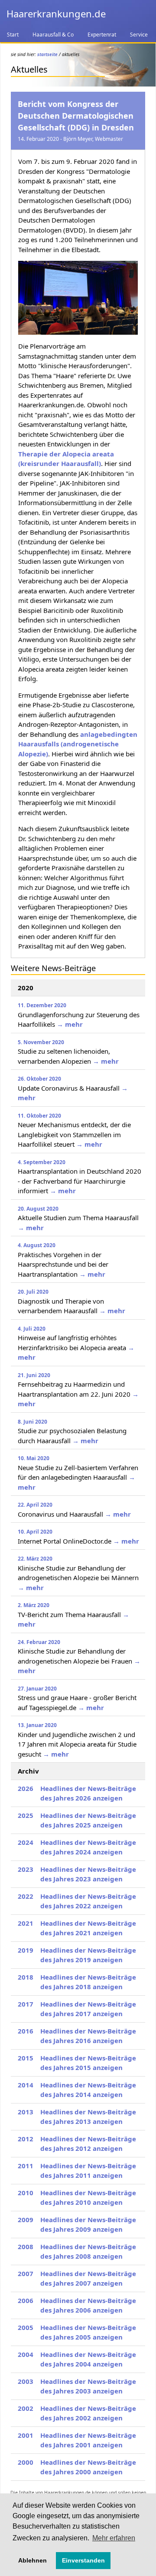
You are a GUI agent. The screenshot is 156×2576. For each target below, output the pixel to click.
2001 (26, 2435)
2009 (26, 2220)
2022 (26, 1896)
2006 (26, 2300)
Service (139, 35)
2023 (26, 1869)
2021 (26, 1923)
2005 (26, 2327)
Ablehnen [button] (32, 2560)
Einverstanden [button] (83, 2560)
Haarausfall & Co (53, 35)
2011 (26, 2166)
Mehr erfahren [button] (114, 2538)
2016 (26, 2031)
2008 (26, 2247)
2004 (26, 2354)
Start (13, 35)
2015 (26, 2058)
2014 (26, 2085)
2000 (26, 2462)
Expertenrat (102, 35)
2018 (26, 1977)
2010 (26, 2193)
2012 (26, 2139)
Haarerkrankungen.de (56, 13)
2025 (26, 1815)
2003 (26, 2381)
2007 (26, 2273)
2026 (26, 1788)
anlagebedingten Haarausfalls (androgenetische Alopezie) (78, 744)
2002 (26, 2408)
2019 (26, 1950)
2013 (26, 2112)
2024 (26, 1842)
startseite (47, 54)
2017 (26, 2004)
